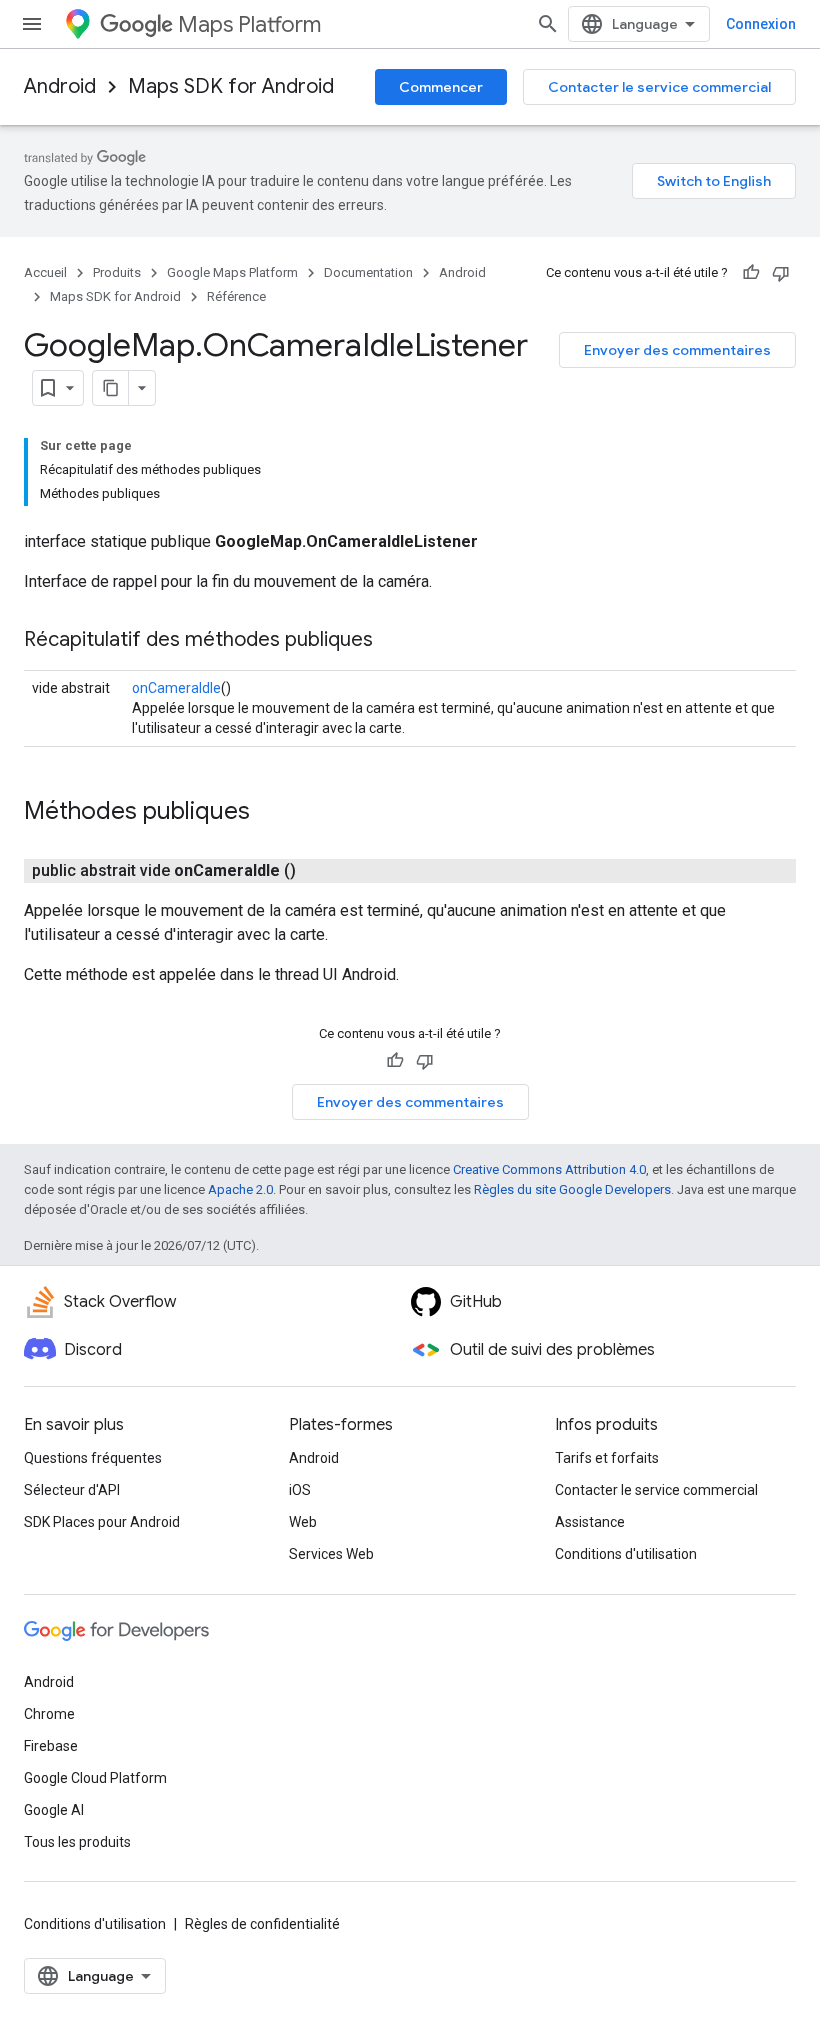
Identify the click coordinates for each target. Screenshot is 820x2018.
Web (303, 1522)
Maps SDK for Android (231, 86)
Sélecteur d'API (72, 1490)
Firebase (51, 1746)
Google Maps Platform (232, 272)
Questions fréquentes (93, 1458)
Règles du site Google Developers (572, 1189)
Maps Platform (249, 24)
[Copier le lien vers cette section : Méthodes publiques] (270, 813)
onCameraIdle (176, 688)
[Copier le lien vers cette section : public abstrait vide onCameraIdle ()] (320, 871)
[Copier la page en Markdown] (111, 388)
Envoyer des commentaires (677, 350)
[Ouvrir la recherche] (548, 24)
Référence (236, 296)
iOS (300, 1490)
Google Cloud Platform (95, 1778)
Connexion (761, 24)
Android (60, 86)
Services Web (331, 1554)
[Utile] (751, 273)
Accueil (45, 272)
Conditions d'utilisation (626, 1554)
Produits (117, 272)
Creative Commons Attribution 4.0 (549, 1169)
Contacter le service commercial (659, 87)
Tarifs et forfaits (607, 1458)
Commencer (441, 87)
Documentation (368, 272)
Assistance (590, 1522)
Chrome (49, 1714)
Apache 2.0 (240, 1189)
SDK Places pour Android (102, 1522)
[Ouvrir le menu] (32, 24)
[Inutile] (781, 273)
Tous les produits (77, 1842)
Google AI (54, 1810)
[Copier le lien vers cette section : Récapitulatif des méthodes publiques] (393, 641)
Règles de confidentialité (262, 1924)
